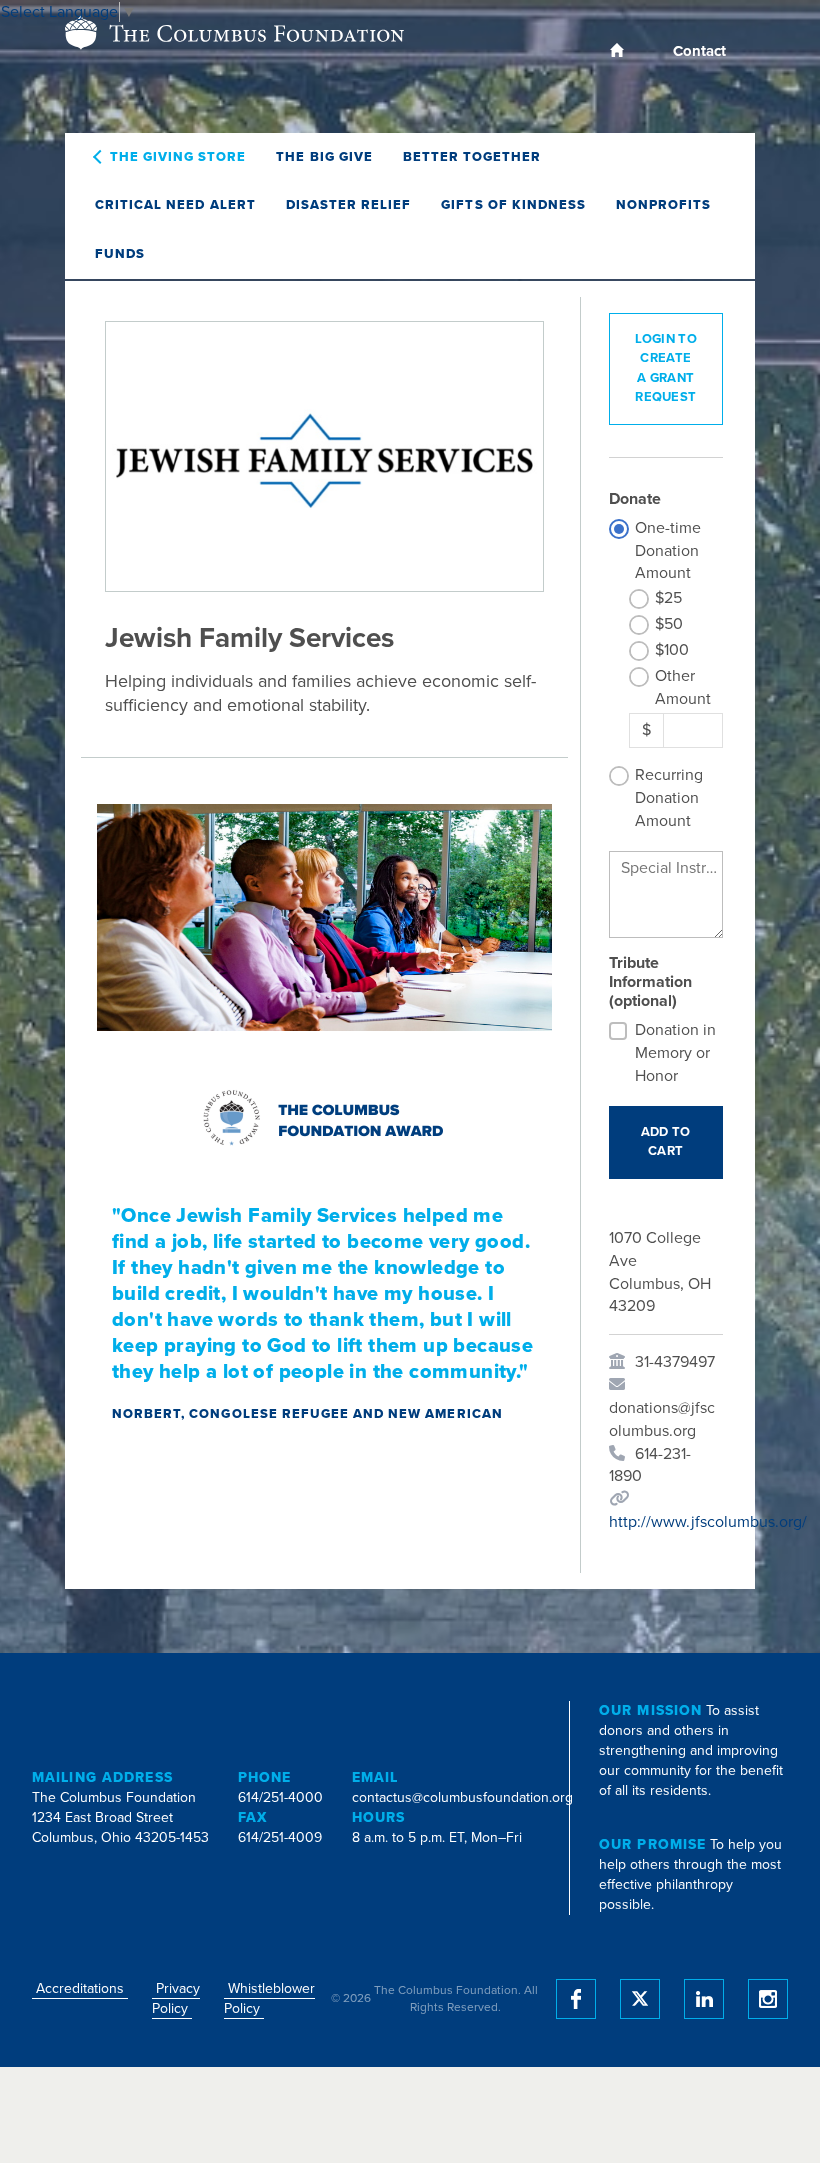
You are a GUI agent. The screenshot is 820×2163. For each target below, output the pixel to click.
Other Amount (683, 687)
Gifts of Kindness (513, 205)
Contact (699, 51)
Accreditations (80, 1988)
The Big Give (324, 157)
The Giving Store (178, 157)
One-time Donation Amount (668, 551)
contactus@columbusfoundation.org (462, 1797)
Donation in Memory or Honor (675, 1053)
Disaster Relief (349, 205)
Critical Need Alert (175, 205)
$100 (672, 650)
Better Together (472, 157)
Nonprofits (663, 205)
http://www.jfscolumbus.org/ (708, 1522)
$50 (669, 624)
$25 (668, 598)
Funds (120, 254)
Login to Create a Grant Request (666, 368)
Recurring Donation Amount (669, 798)
